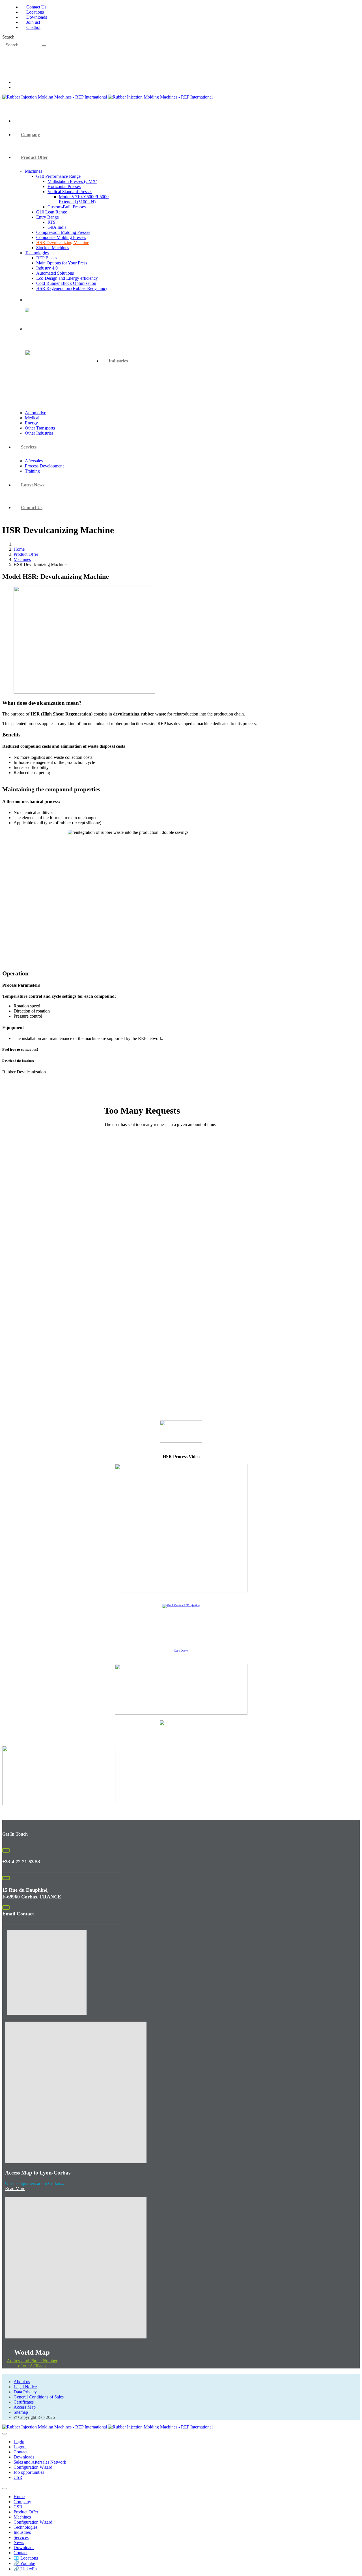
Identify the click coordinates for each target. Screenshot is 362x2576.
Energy (31, 423)
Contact (21, 2452)
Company (30, 135)
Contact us (32, 508)
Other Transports (40, 428)
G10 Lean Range (52, 212)
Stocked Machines (53, 248)
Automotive (35, 413)
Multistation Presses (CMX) (72, 181)
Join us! (33, 22)
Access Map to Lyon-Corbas (38, 2173)
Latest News (33, 485)
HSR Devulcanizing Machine (63, 243)
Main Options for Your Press (62, 263)
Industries (118, 361)
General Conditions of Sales (39, 2397)
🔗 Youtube (24, 2563)
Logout (20, 2447)
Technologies (37, 253)
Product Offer (34, 157)
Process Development (44, 466)
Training (32, 471)
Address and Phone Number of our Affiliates (32, 2363)
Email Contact (18, 1914)
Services (29, 447)
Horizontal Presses (64, 186)
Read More (15, 2189)
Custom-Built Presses (67, 207)
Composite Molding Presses (61, 237)
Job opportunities (29, 2472)
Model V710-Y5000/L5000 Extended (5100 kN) (84, 199)
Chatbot (33, 27)
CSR (18, 2477)
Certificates (24, 2402)
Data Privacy (25, 2392)
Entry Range (48, 217)
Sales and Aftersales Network (40, 2462)
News (19, 2542)
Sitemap (21, 2412)
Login (19, 2442)
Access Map (25, 2407)
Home (19, 2497)
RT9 (51, 222)
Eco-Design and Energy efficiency (67, 278)
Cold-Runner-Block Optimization (66, 283)
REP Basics (47, 258)
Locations (35, 12)
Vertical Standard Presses (70, 192)
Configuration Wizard (33, 2467)
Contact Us (36, 7)
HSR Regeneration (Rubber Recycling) (71, 288)
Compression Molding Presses (63, 232)
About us (22, 2382)
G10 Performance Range (58, 176)
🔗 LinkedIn (25, 2569)
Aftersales (34, 461)
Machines (34, 171)
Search (8, 37)
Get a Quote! (181, 1651)
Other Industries (39, 433)
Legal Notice (25, 2387)
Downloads (37, 17)
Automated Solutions (55, 273)
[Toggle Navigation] (5, 2434)
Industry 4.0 (47, 268)
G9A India (57, 227)
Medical (32, 418)
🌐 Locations (26, 2558)
